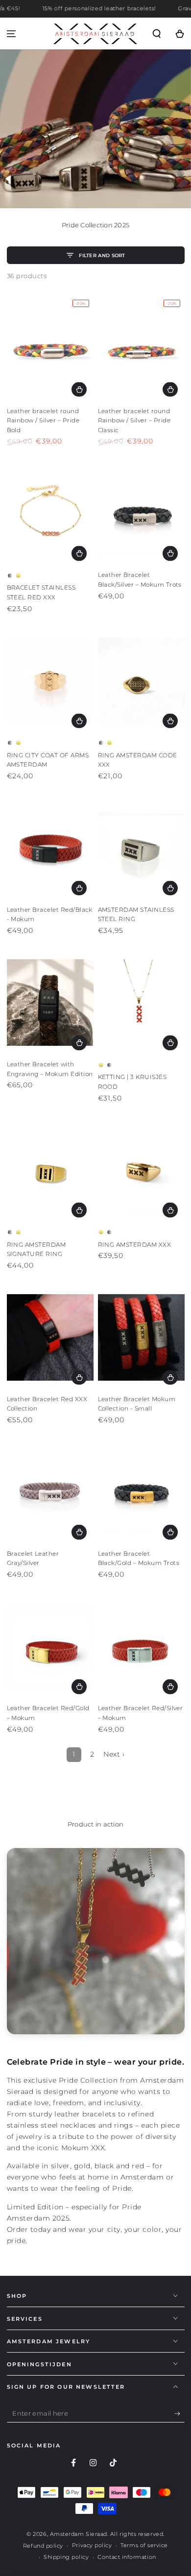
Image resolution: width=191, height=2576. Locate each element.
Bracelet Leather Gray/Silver (33, 1558)
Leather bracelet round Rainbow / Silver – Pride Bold (43, 420)
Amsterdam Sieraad (79, 2534)
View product (79, 389)
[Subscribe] (179, 2414)
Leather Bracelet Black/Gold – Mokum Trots (139, 1558)
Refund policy (43, 2546)
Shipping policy (66, 2557)
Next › (114, 1754)
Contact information (127, 2557)
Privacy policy (92, 2545)
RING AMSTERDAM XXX (135, 1244)
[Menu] (12, 33)
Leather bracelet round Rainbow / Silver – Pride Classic (134, 420)
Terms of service (144, 2545)
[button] (156, 33)
